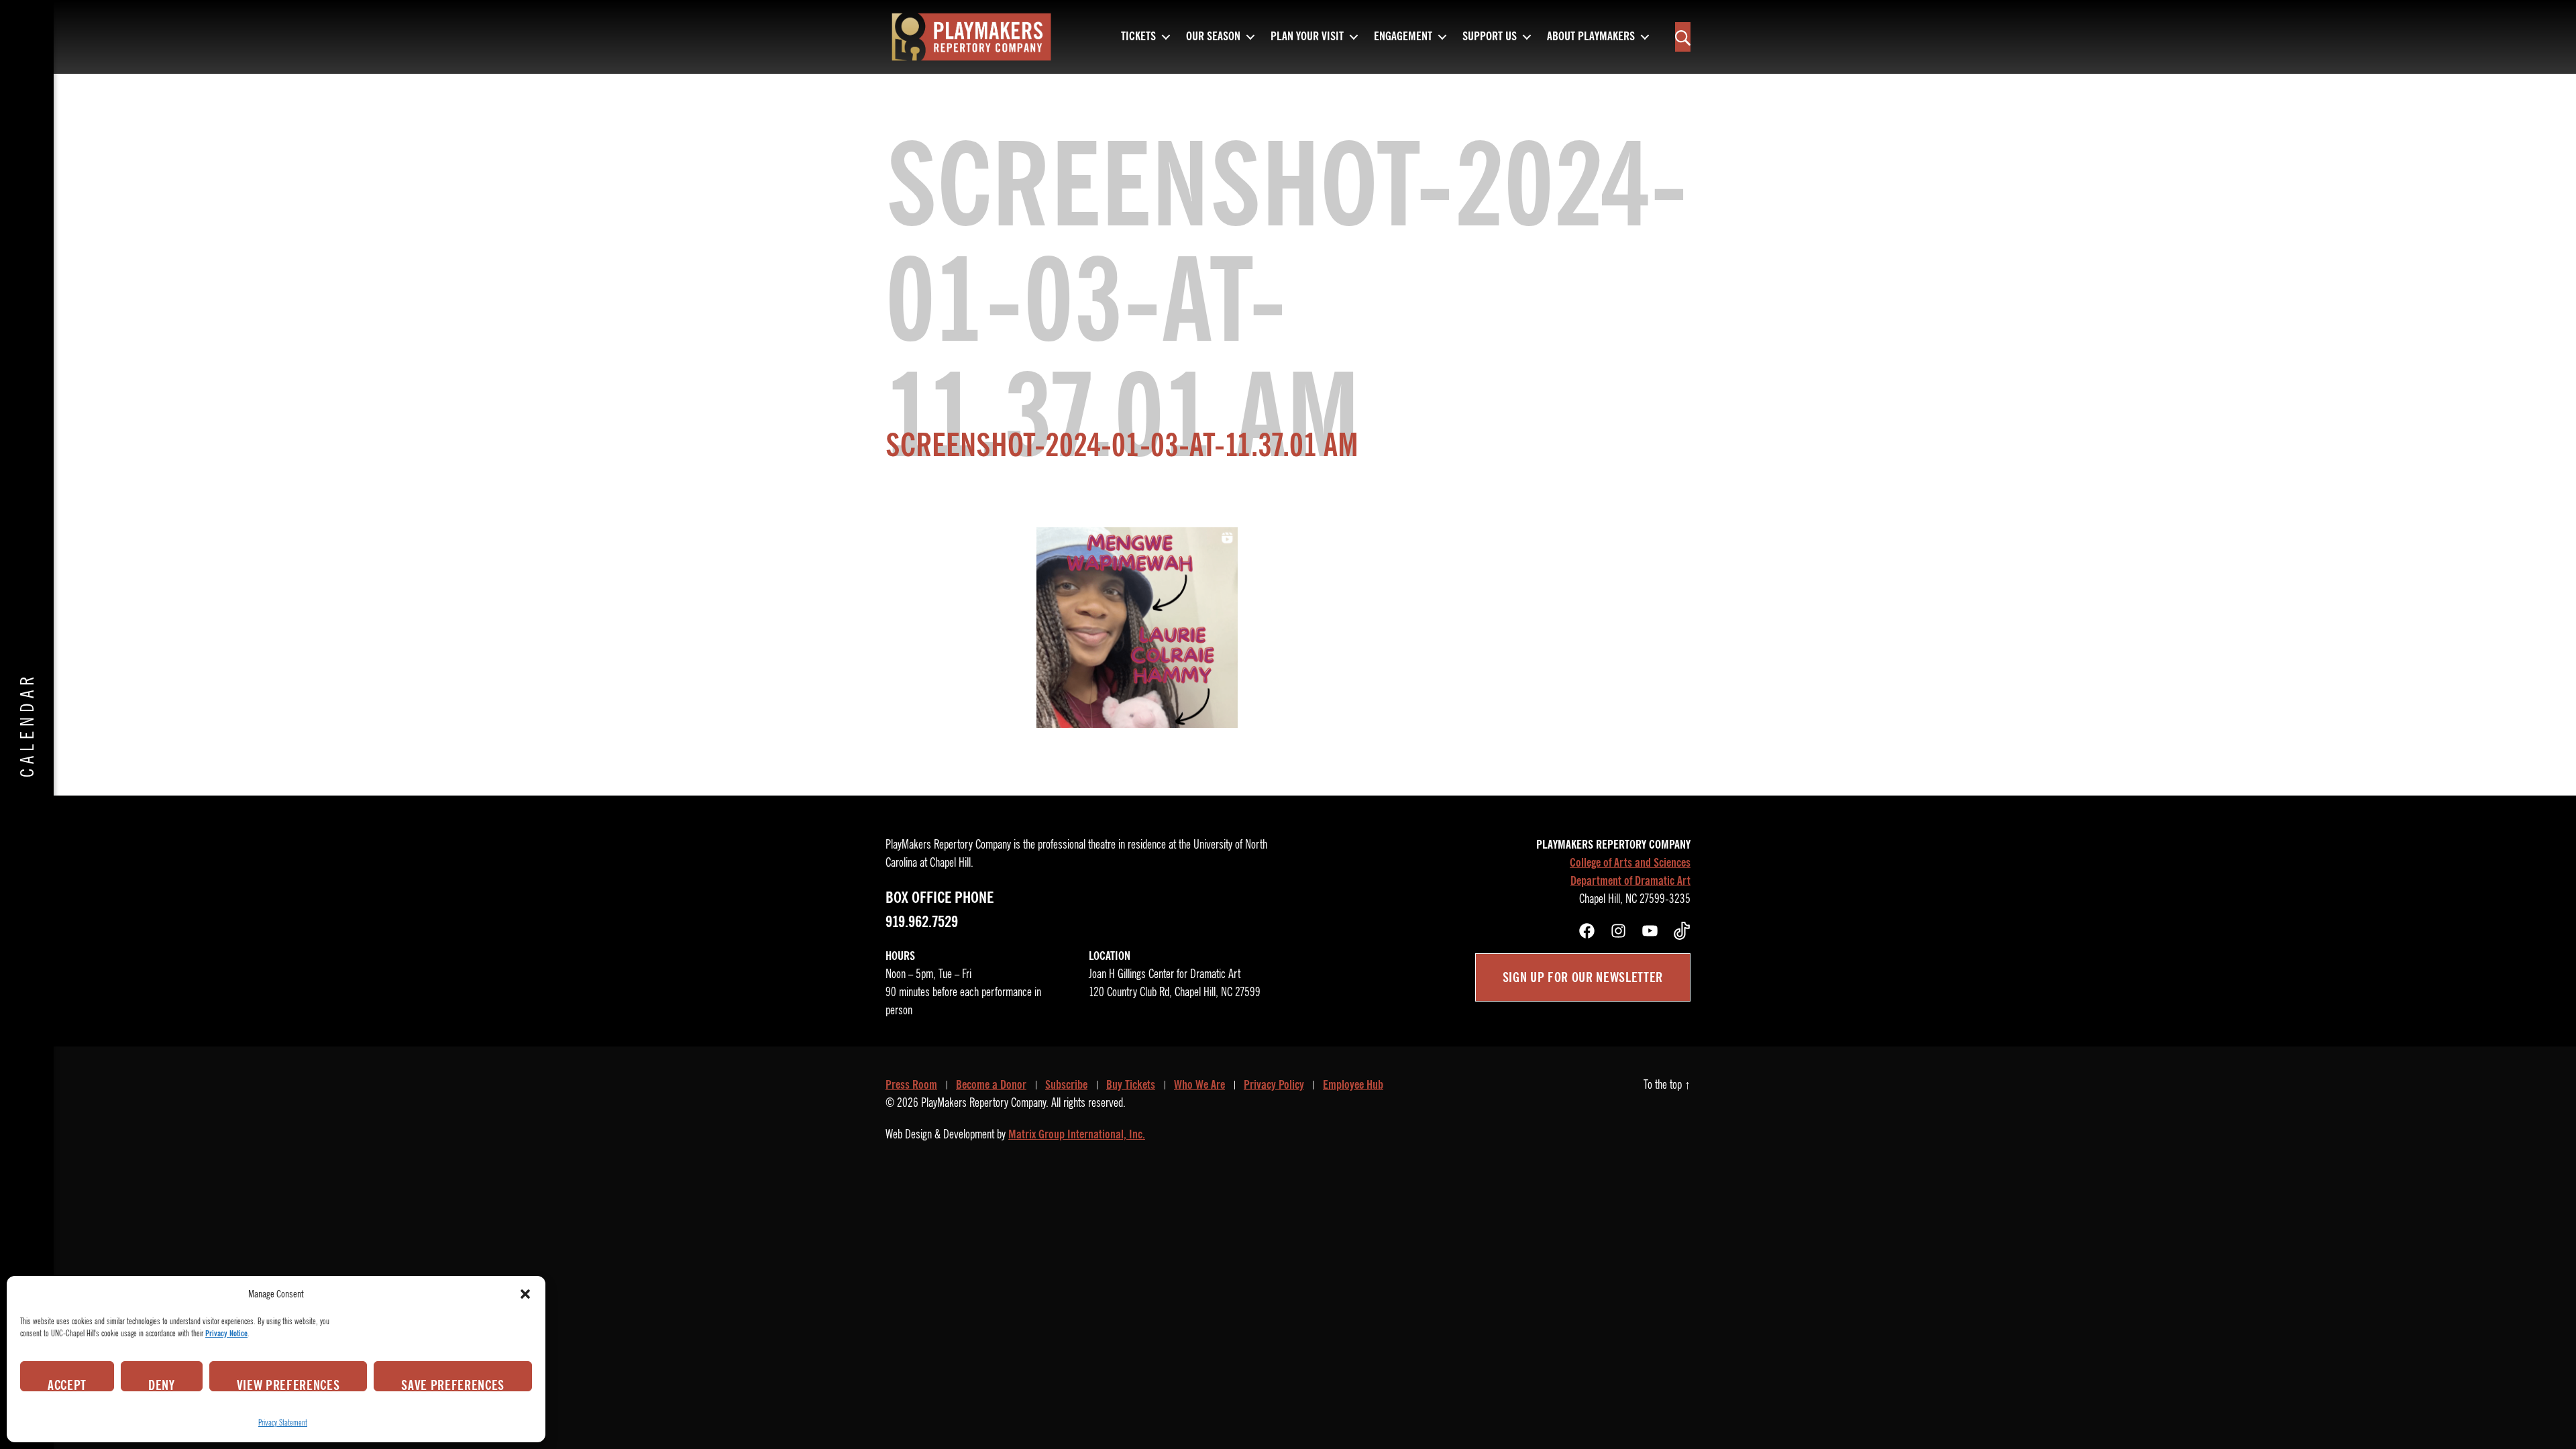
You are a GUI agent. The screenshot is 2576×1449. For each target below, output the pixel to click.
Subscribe (1066, 1085)
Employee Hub (1353, 1085)
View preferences (288, 1384)
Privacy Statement (283, 1423)
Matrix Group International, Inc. (1077, 1134)
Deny (162, 1384)
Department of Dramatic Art (1630, 881)
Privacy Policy (1274, 1085)
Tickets (1138, 37)
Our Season (1213, 37)
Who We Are (1199, 1085)
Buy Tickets (1131, 1085)
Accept (67, 1384)
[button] (525, 1294)
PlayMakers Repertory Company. (985, 1103)
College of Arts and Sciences (1630, 863)
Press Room (911, 1085)
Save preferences (453, 1384)
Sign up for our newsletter (1583, 977)
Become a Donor (991, 1085)
